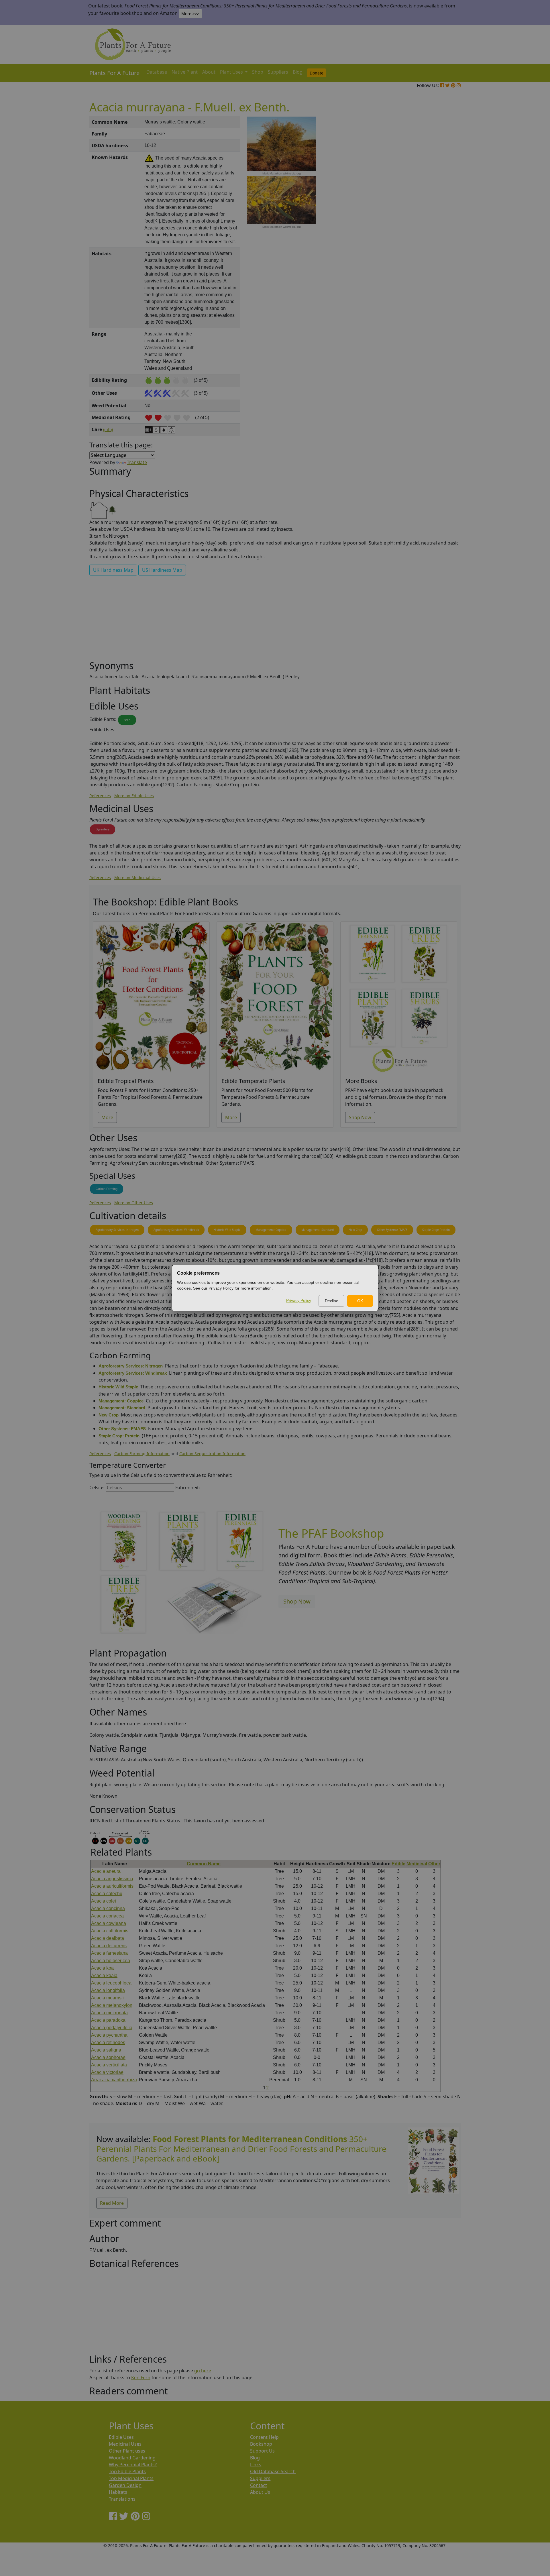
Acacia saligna (106, 2050)
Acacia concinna (108, 1908)
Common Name (204, 1864)
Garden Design (125, 2485)
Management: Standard (318, 1230)
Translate (137, 462)
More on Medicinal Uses (137, 878)
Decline (332, 1301)
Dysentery (103, 829)
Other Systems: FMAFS (392, 1230)
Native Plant (185, 72)
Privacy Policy (299, 1300)
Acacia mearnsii (107, 1998)
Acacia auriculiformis (112, 1886)
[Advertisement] (433, 214)
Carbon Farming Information (142, 1454)
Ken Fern (141, 2377)
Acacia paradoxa (108, 2020)
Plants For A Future (114, 73)
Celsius (97, 1488)
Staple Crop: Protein (436, 1230)
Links (256, 2465)
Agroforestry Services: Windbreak (176, 1230)
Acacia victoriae (107, 2072)
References (100, 796)
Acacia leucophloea (111, 1983)
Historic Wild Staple (227, 1230)
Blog (298, 72)
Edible (398, 1864)
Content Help (264, 2437)
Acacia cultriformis (110, 1931)
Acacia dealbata (108, 1938)
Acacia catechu (107, 1894)
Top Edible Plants (127, 2471)
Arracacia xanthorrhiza (114, 2080)
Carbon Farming (107, 1189)
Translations (122, 2499)
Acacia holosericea (111, 1961)
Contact (259, 2485)
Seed (127, 720)
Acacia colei (104, 1901)
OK (360, 1301)
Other (434, 1864)
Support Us (262, 2451)
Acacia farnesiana (109, 1953)
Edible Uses (121, 2437)
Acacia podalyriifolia (112, 2028)
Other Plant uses (127, 2451)
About (209, 72)
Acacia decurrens (109, 1946)
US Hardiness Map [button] (162, 570)
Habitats (118, 2492)
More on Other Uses (134, 1203)
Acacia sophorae (108, 2057)
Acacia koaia (104, 1975)
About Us (260, 2492)
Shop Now (360, 1117)
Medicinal (417, 1864)
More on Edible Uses (134, 796)
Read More (112, 2203)
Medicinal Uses (125, 2444)
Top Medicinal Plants (131, 2478)
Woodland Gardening (132, 2458)
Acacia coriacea (107, 1916)
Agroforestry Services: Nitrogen (117, 1230)
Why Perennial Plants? (133, 2465)
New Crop (355, 1230)
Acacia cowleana (109, 1923)
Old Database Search (273, 2471)
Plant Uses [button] (232, 72)
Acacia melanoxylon (112, 2005)
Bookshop (261, 2444)
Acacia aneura (106, 1871)
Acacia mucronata (109, 2013)
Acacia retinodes (108, 2042)
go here (203, 2371)
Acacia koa (102, 1968)
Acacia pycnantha (109, 2035)
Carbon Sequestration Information (212, 1454)
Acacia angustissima (112, 1879)
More (107, 1117)
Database (157, 72)
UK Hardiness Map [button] (113, 570)
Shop (258, 72)
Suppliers (278, 72)
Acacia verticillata (109, 2065)
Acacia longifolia (108, 1990)
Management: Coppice (271, 1230)
